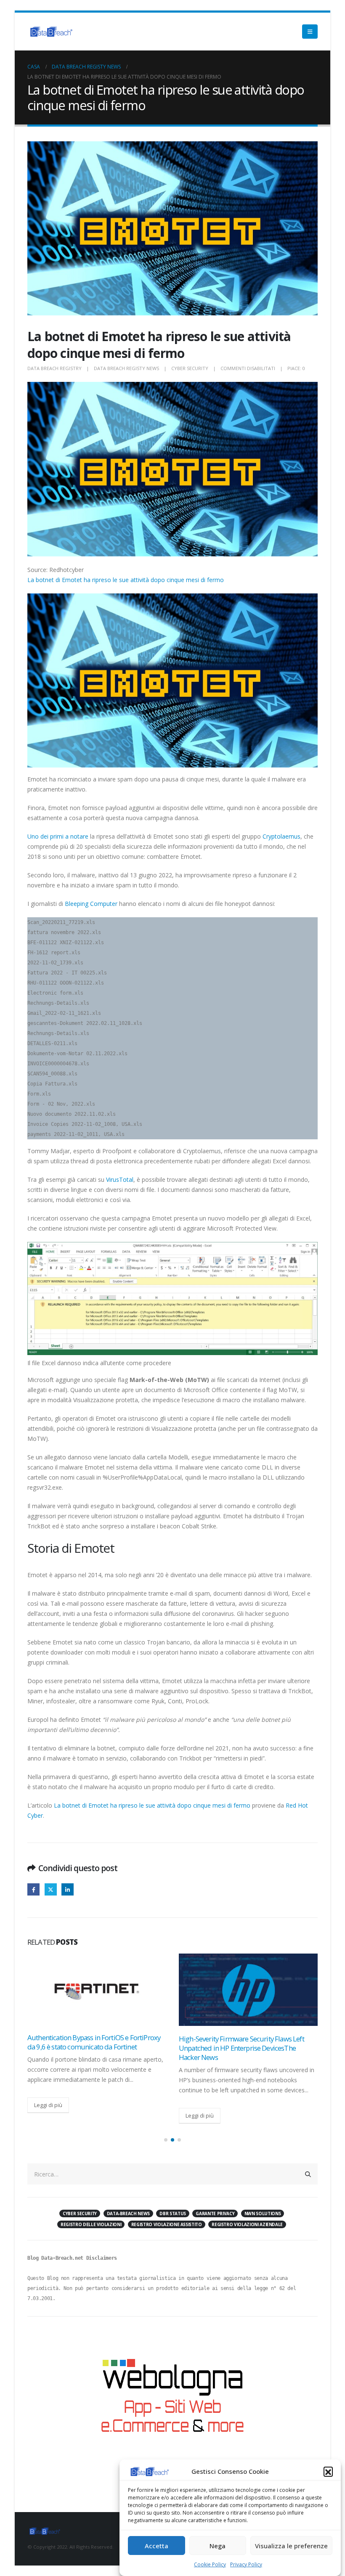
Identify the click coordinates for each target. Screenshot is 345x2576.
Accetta (157, 2546)
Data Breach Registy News (126, 368)
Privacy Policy (246, 2564)
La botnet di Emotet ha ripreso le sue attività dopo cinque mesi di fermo (126, 580)
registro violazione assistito (167, 2224)
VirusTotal (120, 1179)
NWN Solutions (263, 2213)
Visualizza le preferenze (291, 2546)
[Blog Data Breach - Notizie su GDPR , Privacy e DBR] (50, 32)
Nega (218, 2546)
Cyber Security (190, 368)
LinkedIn (68, 1889)
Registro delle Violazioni (91, 2224)
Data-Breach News (128, 2213)
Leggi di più (48, 2115)
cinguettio (51, 1889)
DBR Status (173, 2213)
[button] (328, 2471)
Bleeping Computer (92, 904)
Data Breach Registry (54, 368)
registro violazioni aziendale (247, 2224)
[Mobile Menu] (310, 32)
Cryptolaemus (281, 836)
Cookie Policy (210, 2564)
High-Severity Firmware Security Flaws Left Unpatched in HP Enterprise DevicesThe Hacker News (90, 2048)
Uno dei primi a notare (58, 836)
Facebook (33, 1889)
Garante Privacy (215, 2213)
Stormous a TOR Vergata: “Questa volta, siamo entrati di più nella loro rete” (247, 2042)
